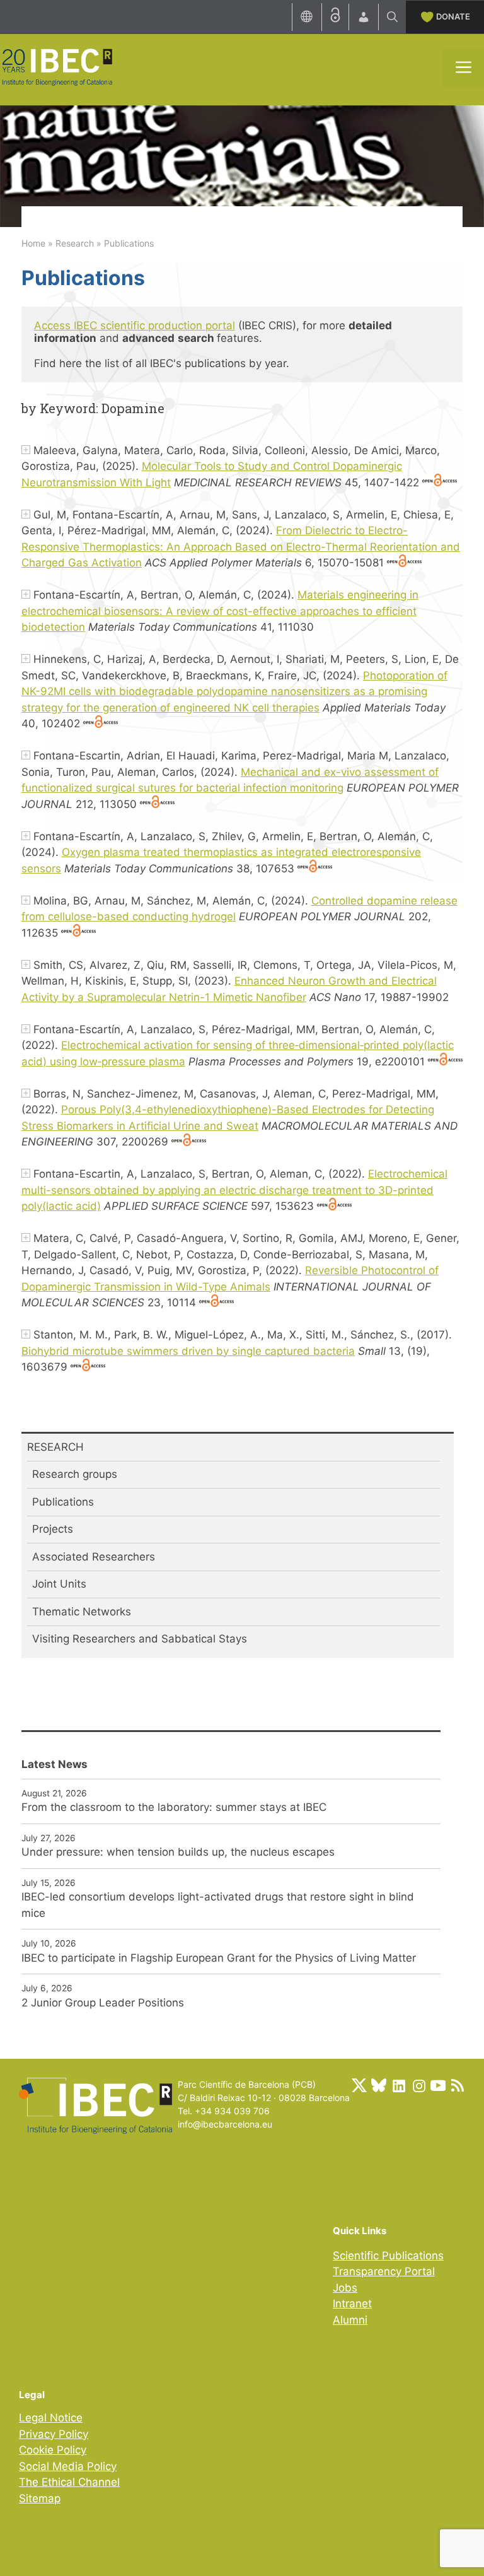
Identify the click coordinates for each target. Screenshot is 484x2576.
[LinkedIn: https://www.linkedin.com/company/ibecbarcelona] (398, 2085)
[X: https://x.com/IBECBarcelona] (359, 2085)
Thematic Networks (82, 1612)
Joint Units (59, 1584)
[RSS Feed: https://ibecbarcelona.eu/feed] (458, 2085)
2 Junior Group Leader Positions (103, 2003)
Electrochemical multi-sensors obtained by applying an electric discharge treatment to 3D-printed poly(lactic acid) (234, 1190)
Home (33, 243)
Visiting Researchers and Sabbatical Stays (140, 1639)
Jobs (345, 2288)
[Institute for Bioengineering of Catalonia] (57, 66)
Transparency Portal (384, 2271)
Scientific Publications (388, 2256)
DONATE (453, 16)
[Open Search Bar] (392, 17)
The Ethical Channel (69, 2482)
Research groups (75, 1474)
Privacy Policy (54, 2434)
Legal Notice (51, 2418)
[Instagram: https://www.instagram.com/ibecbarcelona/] (418, 2085)
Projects (53, 1529)
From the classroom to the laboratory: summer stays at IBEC (174, 1807)
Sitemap (40, 2498)
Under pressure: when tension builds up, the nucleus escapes (178, 1852)
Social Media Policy (68, 2466)
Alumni (350, 2320)
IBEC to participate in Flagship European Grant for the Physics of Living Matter (219, 1958)
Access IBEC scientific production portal (135, 325)
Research (75, 243)
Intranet (352, 2304)
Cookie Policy (53, 2450)
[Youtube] (438, 2085)
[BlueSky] (379, 2085)
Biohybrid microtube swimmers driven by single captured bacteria (188, 1351)
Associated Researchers (94, 1557)
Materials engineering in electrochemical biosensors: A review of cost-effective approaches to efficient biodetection (220, 611)
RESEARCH (55, 1447)
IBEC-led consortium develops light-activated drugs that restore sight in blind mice (218, 1905)
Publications (63, 1502)
